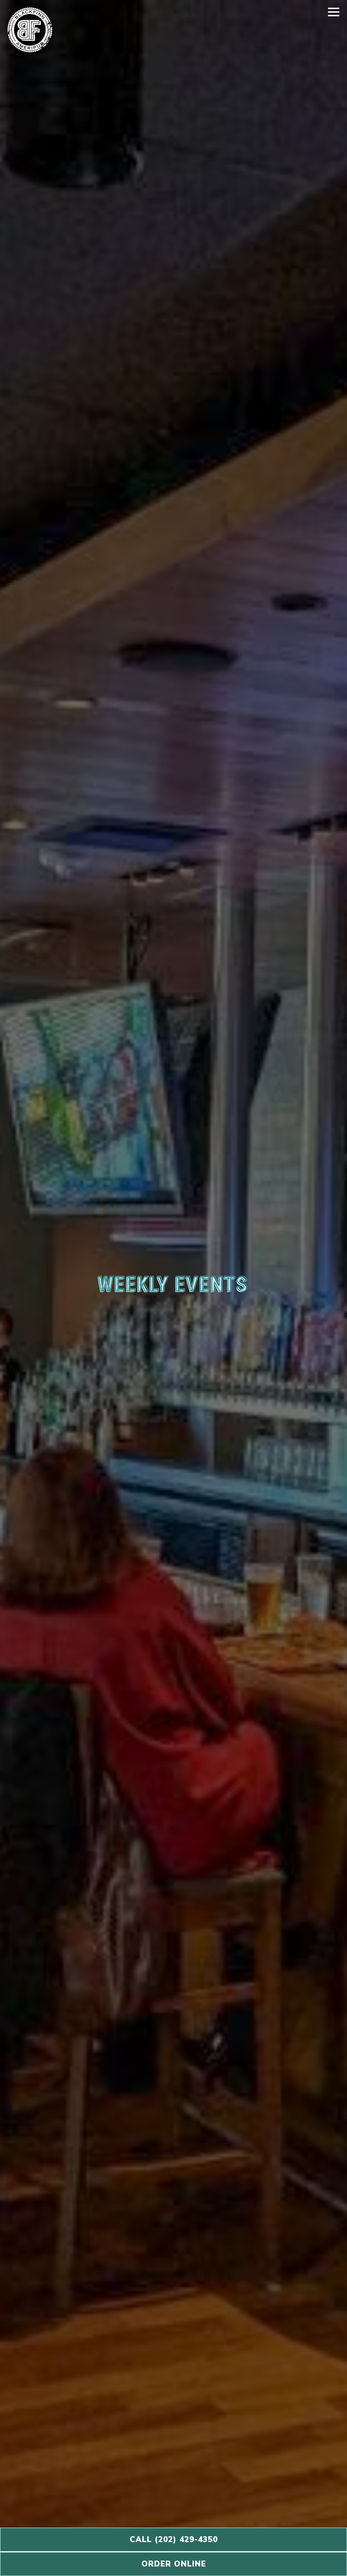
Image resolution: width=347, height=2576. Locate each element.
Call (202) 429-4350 (174, 2540)
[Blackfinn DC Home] (30, 30)
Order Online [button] (174, 2564)
